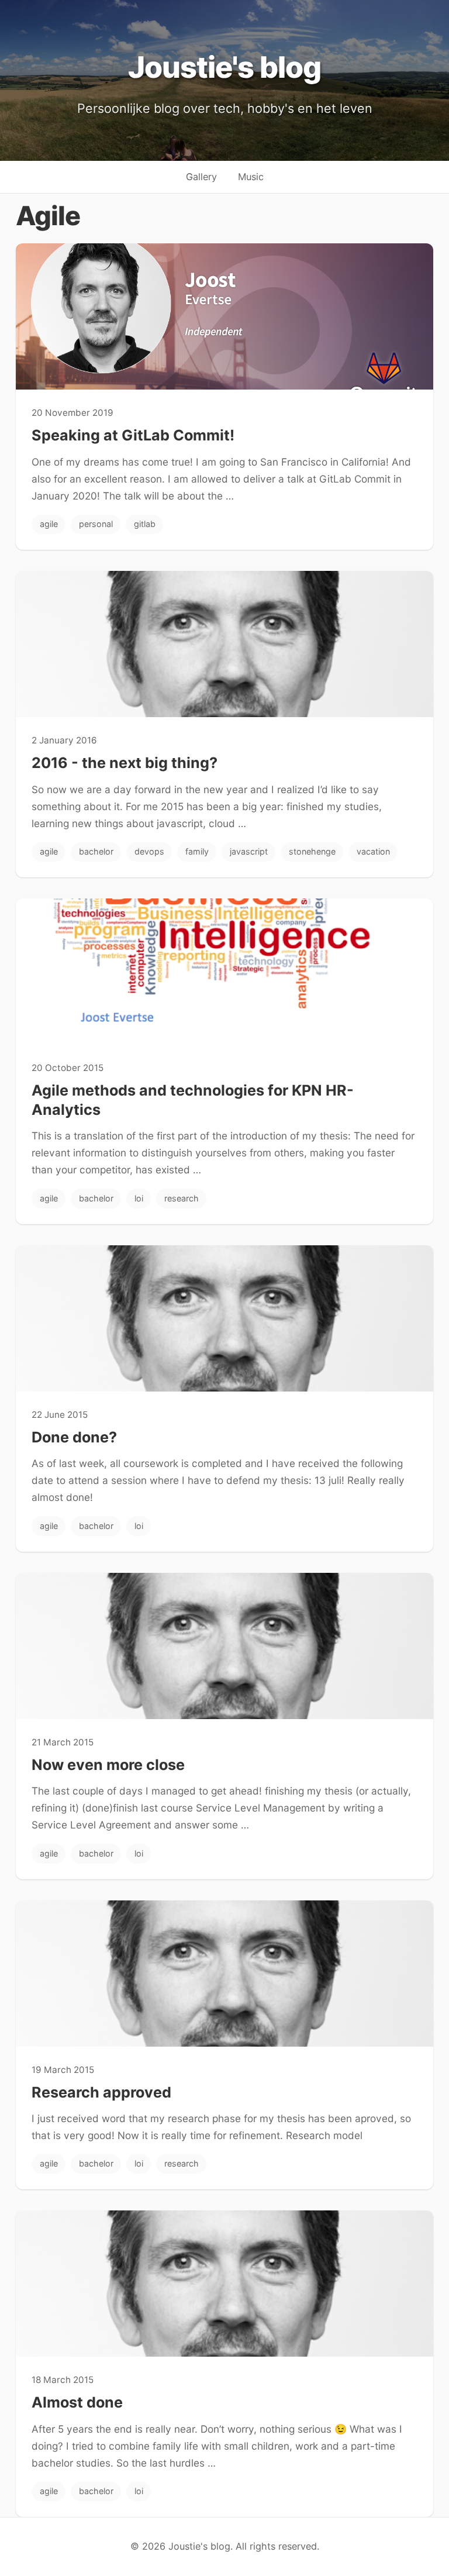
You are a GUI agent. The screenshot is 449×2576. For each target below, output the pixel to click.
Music (251, 177)
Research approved (101, 2092)
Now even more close (108, 1765)
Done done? (74, 1437)
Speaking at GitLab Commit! (133, 435)
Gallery (201, 177)
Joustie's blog (224, 67)
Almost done (77, 2402)
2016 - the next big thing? (125, 763)
